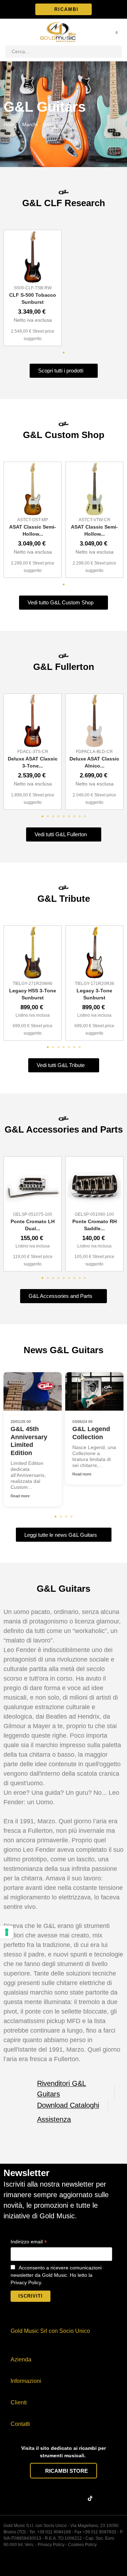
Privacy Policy (51, 2545)
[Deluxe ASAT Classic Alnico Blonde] (94, 721)
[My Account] (107, 32)
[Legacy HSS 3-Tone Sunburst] (33, 953)
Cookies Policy (82, 2545)
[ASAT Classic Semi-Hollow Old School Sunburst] (33, 489)
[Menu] (9, 32)
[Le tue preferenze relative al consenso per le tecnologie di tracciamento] (7, 1932)
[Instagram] (51, 2498)
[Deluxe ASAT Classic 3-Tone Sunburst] (33, 721)
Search (114, 52)
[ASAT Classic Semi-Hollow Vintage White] (94, 489)
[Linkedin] (65, 2498)
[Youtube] (79, 2498)
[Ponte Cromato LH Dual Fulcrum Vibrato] (33, 1184)
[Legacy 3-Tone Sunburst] (94, 953)
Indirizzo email (29, 2242)
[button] (64, 9)
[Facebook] (37, 2498)
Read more (20, 1496)
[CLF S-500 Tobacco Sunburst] (33, 257)
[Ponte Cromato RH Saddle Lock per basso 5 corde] (94, 1184)
